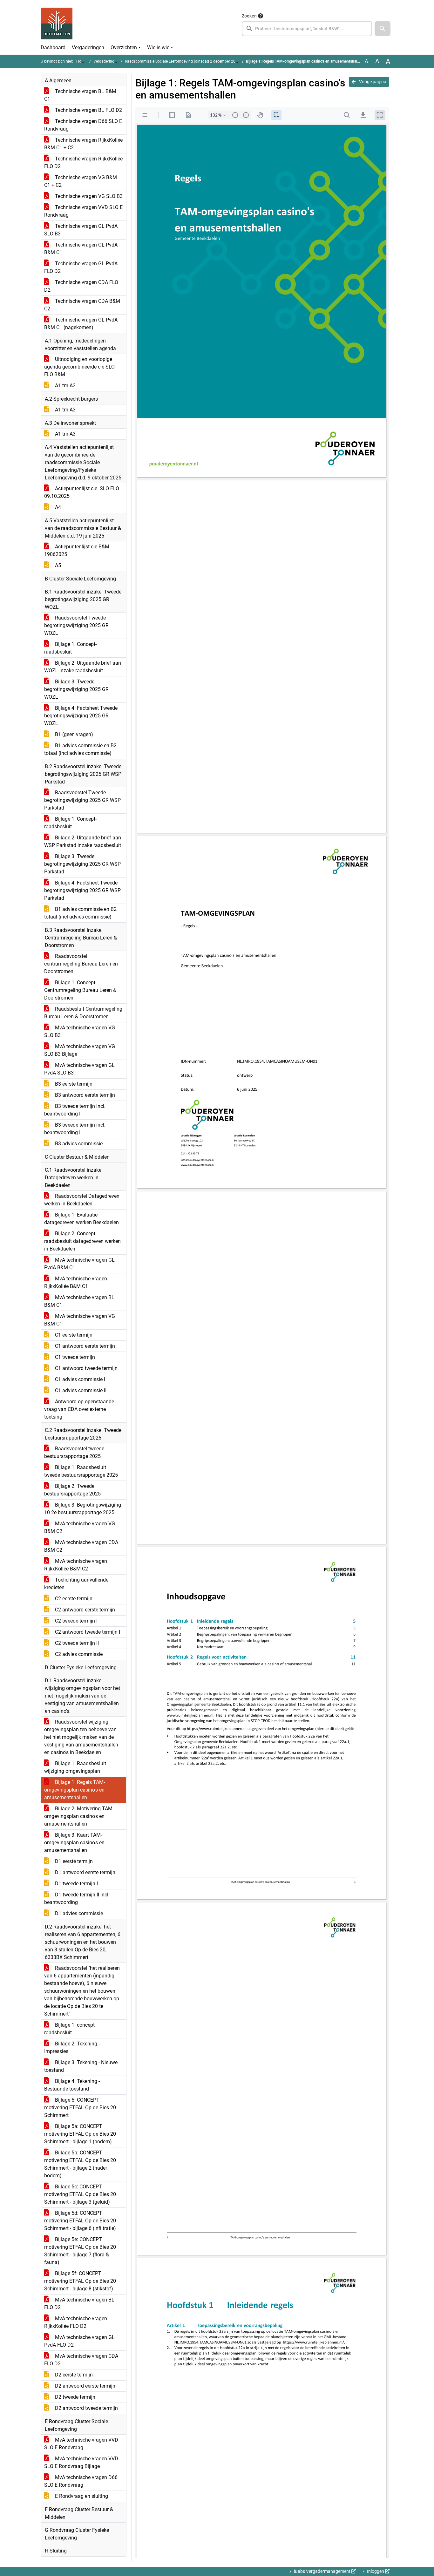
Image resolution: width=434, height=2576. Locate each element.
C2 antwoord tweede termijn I (87, 1632)
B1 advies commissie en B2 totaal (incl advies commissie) (80, 749)
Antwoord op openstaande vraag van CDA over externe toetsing (79, 1409)
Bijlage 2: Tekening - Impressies (72, 2047)
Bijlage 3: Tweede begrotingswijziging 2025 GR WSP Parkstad (82, 864)
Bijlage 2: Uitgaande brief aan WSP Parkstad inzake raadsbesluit (83, 841)
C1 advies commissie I (79, 1379)
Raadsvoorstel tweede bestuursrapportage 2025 (74, 1452)
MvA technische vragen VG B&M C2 (80, 1527)
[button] (383, 29)
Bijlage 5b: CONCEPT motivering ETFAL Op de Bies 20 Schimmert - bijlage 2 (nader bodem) (80, 2164)
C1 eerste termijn (73, 1335)
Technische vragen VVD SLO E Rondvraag (83, 211)
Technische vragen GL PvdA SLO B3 (81, 230)
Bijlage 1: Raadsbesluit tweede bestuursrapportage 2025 (81, 1471)
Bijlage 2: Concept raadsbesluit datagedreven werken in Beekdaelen (82, 1241)
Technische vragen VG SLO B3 (88, 196)
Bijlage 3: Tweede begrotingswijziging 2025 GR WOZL (76, 689)
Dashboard (53, 47)
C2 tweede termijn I (76, 1621)
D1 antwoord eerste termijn (85, 1872)
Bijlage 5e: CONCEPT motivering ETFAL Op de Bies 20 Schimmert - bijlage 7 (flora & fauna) (80, 2251)
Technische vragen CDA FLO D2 (81, 286)
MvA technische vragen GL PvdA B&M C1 (79, 1264)
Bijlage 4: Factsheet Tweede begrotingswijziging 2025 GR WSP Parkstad (82, 890)
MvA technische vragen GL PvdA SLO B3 (79, 1069)
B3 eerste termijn (73, 1084)
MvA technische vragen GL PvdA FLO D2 (79, 2341)
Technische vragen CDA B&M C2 (82, 305)
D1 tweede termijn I (76, 1884)
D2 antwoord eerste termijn (85, 2386)
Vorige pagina (372, 82)
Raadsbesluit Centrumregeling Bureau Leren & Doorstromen (83, 1013)
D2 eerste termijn (73, 2375)
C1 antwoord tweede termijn (86, 1368)
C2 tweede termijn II (76, 1643)
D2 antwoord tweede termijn (86, 2408)
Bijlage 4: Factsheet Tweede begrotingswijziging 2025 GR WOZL (81, 716)
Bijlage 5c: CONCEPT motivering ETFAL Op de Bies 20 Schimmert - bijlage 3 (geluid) (80, 2194)
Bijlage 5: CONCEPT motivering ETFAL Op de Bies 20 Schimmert (80, 2108)
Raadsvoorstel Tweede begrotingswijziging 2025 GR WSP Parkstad (82, 800)
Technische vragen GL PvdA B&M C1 (81, 249)
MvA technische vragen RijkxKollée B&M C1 (76, 1282)
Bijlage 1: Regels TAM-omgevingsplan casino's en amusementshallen (75, 1790)
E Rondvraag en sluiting (81, 2496)
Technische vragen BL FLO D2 (88, 110)
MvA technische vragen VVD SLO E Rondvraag (81, 2444)
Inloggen (376, 2571)
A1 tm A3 (65, 386)
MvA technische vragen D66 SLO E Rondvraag (81, 2481)
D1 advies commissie (78, 1913)
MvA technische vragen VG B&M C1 (80, 1320)
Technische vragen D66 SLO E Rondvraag (83, 125)
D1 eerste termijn (73, 1861)
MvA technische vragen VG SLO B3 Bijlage (80, 1050)
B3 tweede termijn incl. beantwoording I (75, 1110)
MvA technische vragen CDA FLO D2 (81, 2360)
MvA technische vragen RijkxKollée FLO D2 (76, 2322)
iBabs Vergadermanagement (322, 2571)
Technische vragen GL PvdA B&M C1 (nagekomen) (81, 324)
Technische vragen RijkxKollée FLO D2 (83, 163)
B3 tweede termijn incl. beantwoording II (75, 1129)
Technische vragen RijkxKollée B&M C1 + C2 (83, 144)
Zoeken (249, 16)
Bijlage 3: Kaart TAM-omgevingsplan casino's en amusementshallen (74, 1843)
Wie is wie (158, 47)
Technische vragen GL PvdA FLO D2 (81, 267)
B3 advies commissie (78, 1144)
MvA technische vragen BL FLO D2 (79, 2304)
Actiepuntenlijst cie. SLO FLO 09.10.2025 (82, 492)
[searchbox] (307, 29)
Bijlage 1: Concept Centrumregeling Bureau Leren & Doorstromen (80, 990)
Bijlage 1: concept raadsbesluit (69, 2029)
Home (81, 61)
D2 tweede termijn (75, 2397)
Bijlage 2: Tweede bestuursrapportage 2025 (72, 1490)
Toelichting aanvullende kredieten (76, 1584)
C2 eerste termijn (73, 1599)
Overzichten (124, 47)
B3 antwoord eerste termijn (84, 1095)
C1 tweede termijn (74, 1357)
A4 (57, 507)
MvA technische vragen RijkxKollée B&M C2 (76, 1565)
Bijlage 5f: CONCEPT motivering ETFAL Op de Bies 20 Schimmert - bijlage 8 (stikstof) (80, 2281)
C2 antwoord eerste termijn (84, 1610)
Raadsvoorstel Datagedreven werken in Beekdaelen (82, 1200)
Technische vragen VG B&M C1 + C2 (81, 181)
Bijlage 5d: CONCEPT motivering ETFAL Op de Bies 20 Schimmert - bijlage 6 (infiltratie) (80, 2221)
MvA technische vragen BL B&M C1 (79, 1301)
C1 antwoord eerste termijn (84, 1346)
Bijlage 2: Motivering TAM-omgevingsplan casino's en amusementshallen (79, 1816)
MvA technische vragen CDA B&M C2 (81, 1546)
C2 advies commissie (78, 1654)
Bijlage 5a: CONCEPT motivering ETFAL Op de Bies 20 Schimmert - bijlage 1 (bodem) (80, 2134)
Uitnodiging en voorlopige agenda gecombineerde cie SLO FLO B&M (79, 367)
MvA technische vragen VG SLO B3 (80, 1031)
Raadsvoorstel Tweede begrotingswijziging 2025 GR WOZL (76, 625)
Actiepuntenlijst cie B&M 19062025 (77, 550)
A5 (57, 565)
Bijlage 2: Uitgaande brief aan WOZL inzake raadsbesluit (83, 667)
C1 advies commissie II (80, 1390)
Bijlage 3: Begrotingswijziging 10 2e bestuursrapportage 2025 (83, 1509)
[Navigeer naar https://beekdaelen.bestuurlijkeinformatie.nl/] (57, 24)
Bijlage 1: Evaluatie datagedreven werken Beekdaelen (81, 1219)
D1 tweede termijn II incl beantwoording (76, 1898)
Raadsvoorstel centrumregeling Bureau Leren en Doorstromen (81, 964)
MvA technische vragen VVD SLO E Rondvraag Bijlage (81, 2462)
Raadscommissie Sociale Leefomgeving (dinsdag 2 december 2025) (183, 61)
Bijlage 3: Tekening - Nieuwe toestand (81, 2066)
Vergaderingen (88, 47)
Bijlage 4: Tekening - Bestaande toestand (72, 2085)
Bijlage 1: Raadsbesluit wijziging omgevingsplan (75, 1767)
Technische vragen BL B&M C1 (80, 95)
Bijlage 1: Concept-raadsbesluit (70, 648)
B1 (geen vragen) (73, 734)
